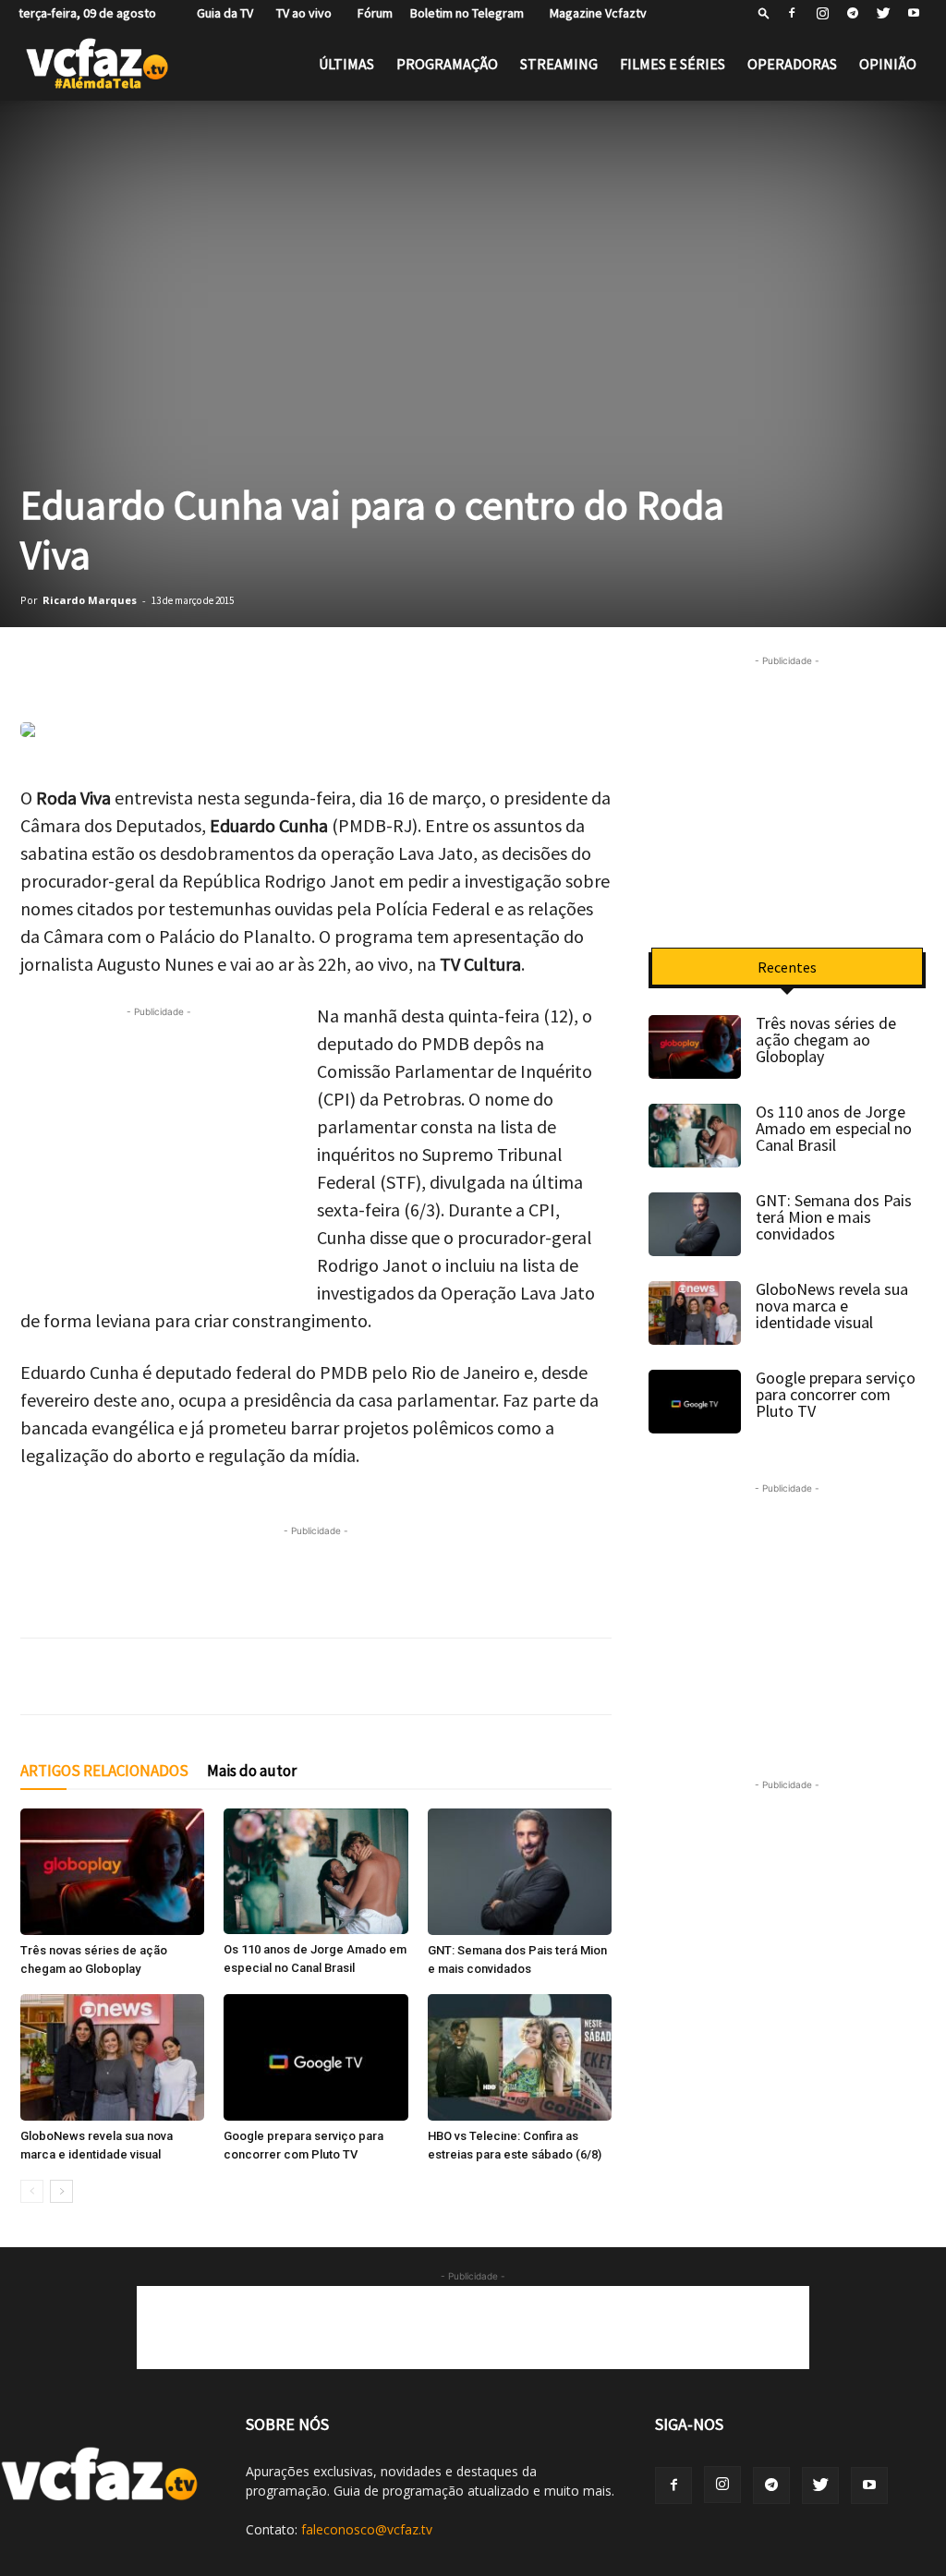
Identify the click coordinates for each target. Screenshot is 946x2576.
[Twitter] (883, 13)
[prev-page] (32, 2191)
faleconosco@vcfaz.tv (367, 2529)
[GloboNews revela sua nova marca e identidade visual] (112, 2057)
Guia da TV (221, 13)
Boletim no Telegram (467, 13)
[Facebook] (792, 13)
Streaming (559, 64)
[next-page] (61, 2191)
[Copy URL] (316, 670)
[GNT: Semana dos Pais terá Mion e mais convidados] (520, 1872)
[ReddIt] (270, 670)
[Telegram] (853, 13)
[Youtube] (914, 13)
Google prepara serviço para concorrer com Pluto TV (836, 1394)
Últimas (346, 64)
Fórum (371, 13)
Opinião (888, 64)
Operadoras (792, 64)
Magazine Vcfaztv (594, 13)
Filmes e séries (673, 64)
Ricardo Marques (90, 600)
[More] (363, 670)
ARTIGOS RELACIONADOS (104, 1771)
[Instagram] (822, 13)
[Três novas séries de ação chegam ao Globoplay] (112, 1872)
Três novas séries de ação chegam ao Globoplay (826, 1040)
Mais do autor (252, 1771)
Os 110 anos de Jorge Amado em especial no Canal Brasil (834, 1128)
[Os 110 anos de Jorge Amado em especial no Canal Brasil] (315, 1871)
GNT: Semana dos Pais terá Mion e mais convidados (834, 1217)
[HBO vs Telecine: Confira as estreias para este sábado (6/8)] (520, 2057)
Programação (447, 64)
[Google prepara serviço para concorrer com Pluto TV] (315, 2057)
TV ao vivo (301, 13)
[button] (764, 12)
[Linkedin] (224, 670)
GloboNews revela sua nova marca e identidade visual (832, 1306)
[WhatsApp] (39, 670)
